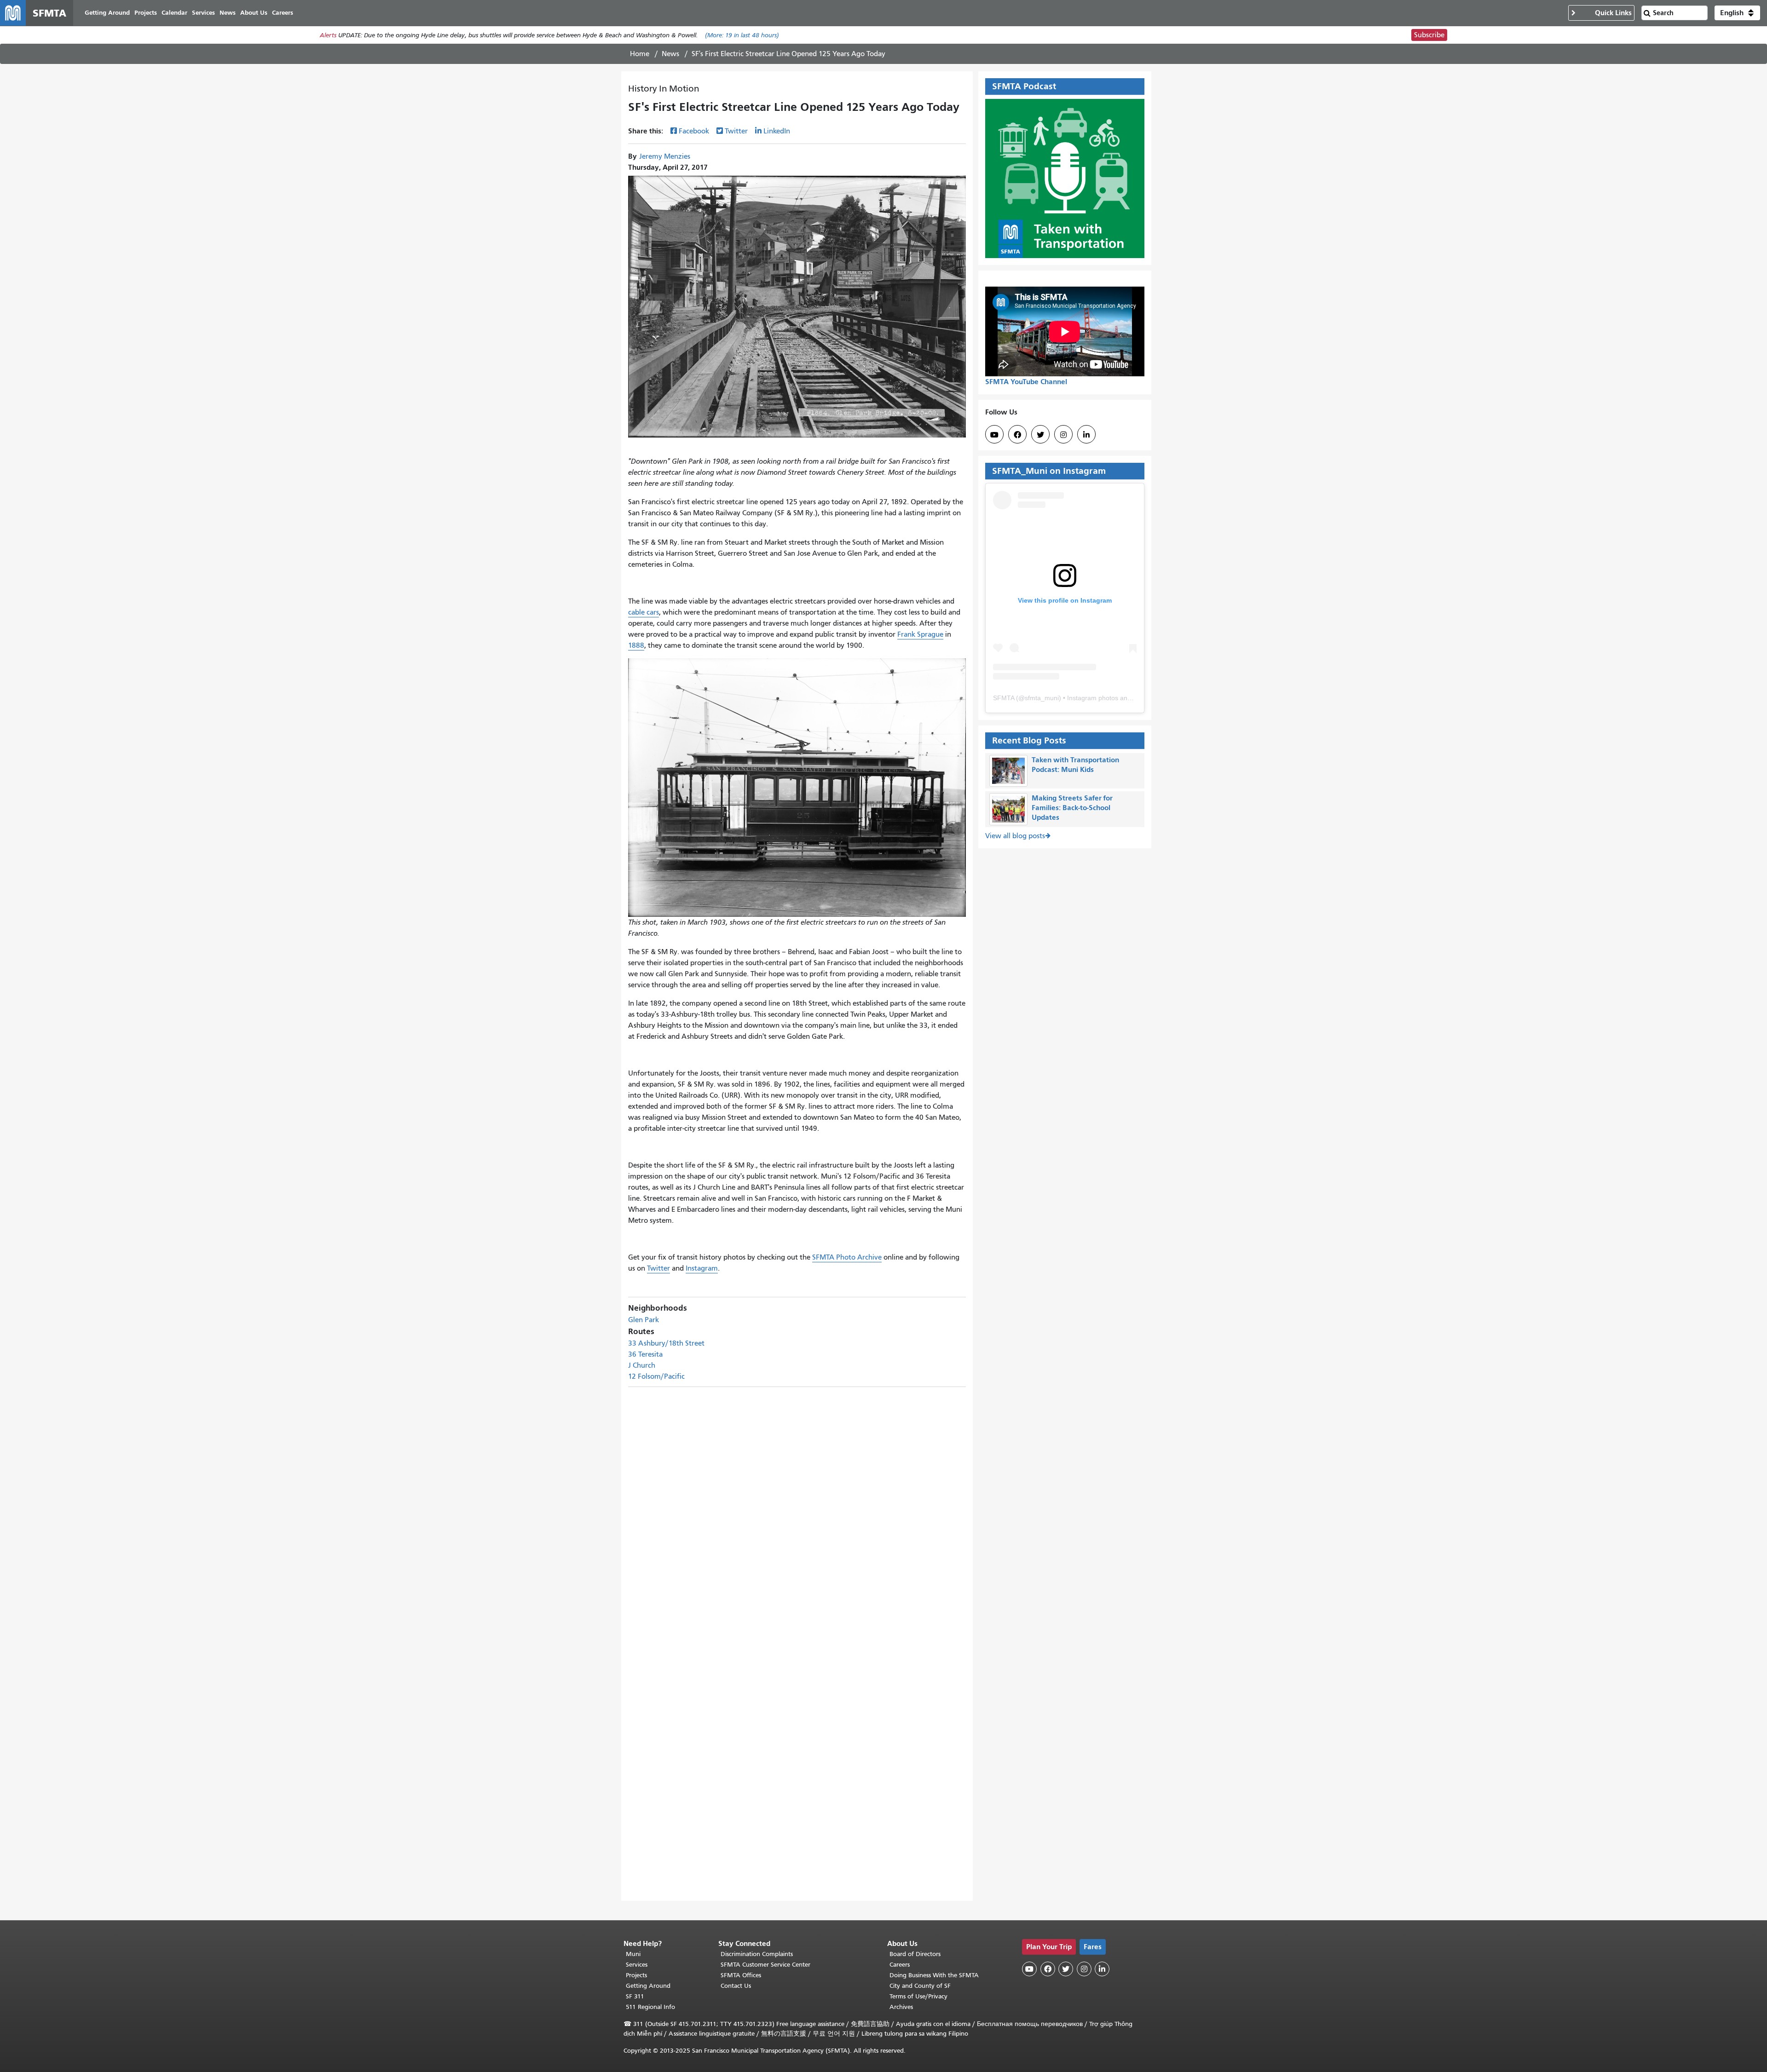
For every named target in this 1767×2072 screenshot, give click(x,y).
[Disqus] (797, 1507)
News (670, 54)
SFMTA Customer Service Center (765, 1965)
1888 (636, 645)
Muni (633, 1954)
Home (640, 54)
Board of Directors (915, 1954)
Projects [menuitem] (146, 13)
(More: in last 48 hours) (742, 35)
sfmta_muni (1042, 698)
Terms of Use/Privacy (918, 1996)
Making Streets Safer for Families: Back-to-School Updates (1072, 808)
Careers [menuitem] (283, 13)
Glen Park (644, 1320)
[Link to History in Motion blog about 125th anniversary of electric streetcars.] (797, 787)
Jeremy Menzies (665, 156)
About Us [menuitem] (254, 13)
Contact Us (736, 1986)
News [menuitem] (228, 13)
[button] (1737, 13)
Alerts (328, 35)
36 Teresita (645, 1354)
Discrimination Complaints (757, 1954)
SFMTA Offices (741, 1975)
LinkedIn (777, 131)
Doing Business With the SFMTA (934, 1975)
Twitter (736, 131)
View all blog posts (1015, 836)
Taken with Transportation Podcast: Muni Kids (1075, 765)
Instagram (702, 1268)
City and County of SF (920, 1986)
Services (637, 1965)
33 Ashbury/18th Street (666, 1343)
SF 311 (635, 1996)
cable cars (644, 612)
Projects (636, 1975)
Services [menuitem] (203, 13)
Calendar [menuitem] (174, 13)
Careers (900, 1965)
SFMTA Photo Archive (847, 1257)
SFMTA (1004, 698)
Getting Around (648, 1986)
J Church (642, 1365)
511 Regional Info (650, 2007)
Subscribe (1429, 35)
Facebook (694, 131)
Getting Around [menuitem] (107, 13)
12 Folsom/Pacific (656, 1376)
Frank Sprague (920, 634)
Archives (901, 2007)
